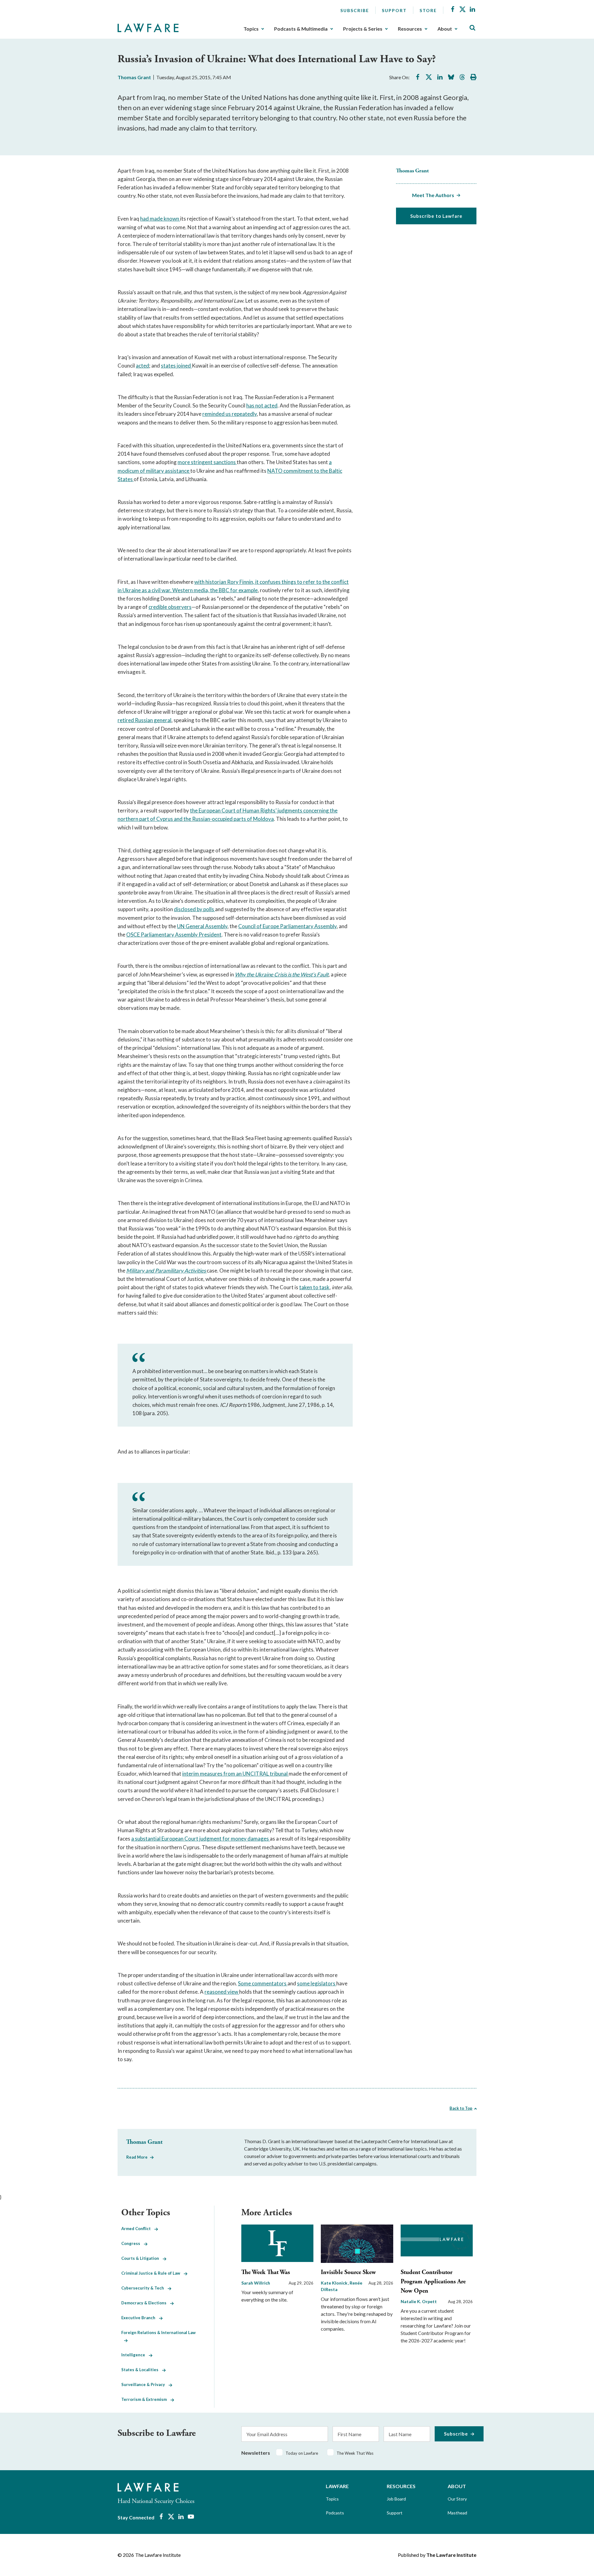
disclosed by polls (194, 909)
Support (394, 10)
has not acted (262, 405)
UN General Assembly (202, 926)
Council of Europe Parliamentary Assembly (287, 926)
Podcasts (335, 2513)
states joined (176, 366)
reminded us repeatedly (230, 414)
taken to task (314, 1287)
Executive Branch (140, 2318)
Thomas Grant (134, 77)
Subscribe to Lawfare (436, 216)
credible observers (170, 607)
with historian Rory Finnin (224, 582)
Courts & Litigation (142, 2258)
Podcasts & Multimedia (301, 29)
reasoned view (222, 1992)
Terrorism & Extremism (146, 2399)
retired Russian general (144, 720)
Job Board (396, 2499)
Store (428, 10)
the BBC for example (234, 590)
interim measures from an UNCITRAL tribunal (235, 1774)
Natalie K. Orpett (419, 2301)
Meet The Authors (433, 195)
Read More (137, 2157)
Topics (251, 29)
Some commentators (263, 1983)
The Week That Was (266, 2272)
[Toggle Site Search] (472, 28)
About (445, 29)
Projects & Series (363, 29)
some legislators (317, 1983)
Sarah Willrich (256, 2283)
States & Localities (142, 2370)
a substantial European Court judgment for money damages (200, 1839)
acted (142, 366)
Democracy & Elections (146, 2303)
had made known (160, 219)
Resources (410, 29)
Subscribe (355, 10)
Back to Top (461, 2108)
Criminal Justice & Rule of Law (153, 2273)
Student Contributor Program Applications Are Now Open (433, 2282)
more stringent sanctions (207, 462)
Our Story (457, 2499)
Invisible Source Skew (348, 2272)
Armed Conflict (138, 2229)
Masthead (457, 2513)
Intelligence (135, 2355)
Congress (133, 2243)
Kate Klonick (335, 2283)
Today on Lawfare (302, 2453)
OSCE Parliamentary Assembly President (174, 935)
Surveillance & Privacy (145, 2384)
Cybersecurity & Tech (144, 2288)
